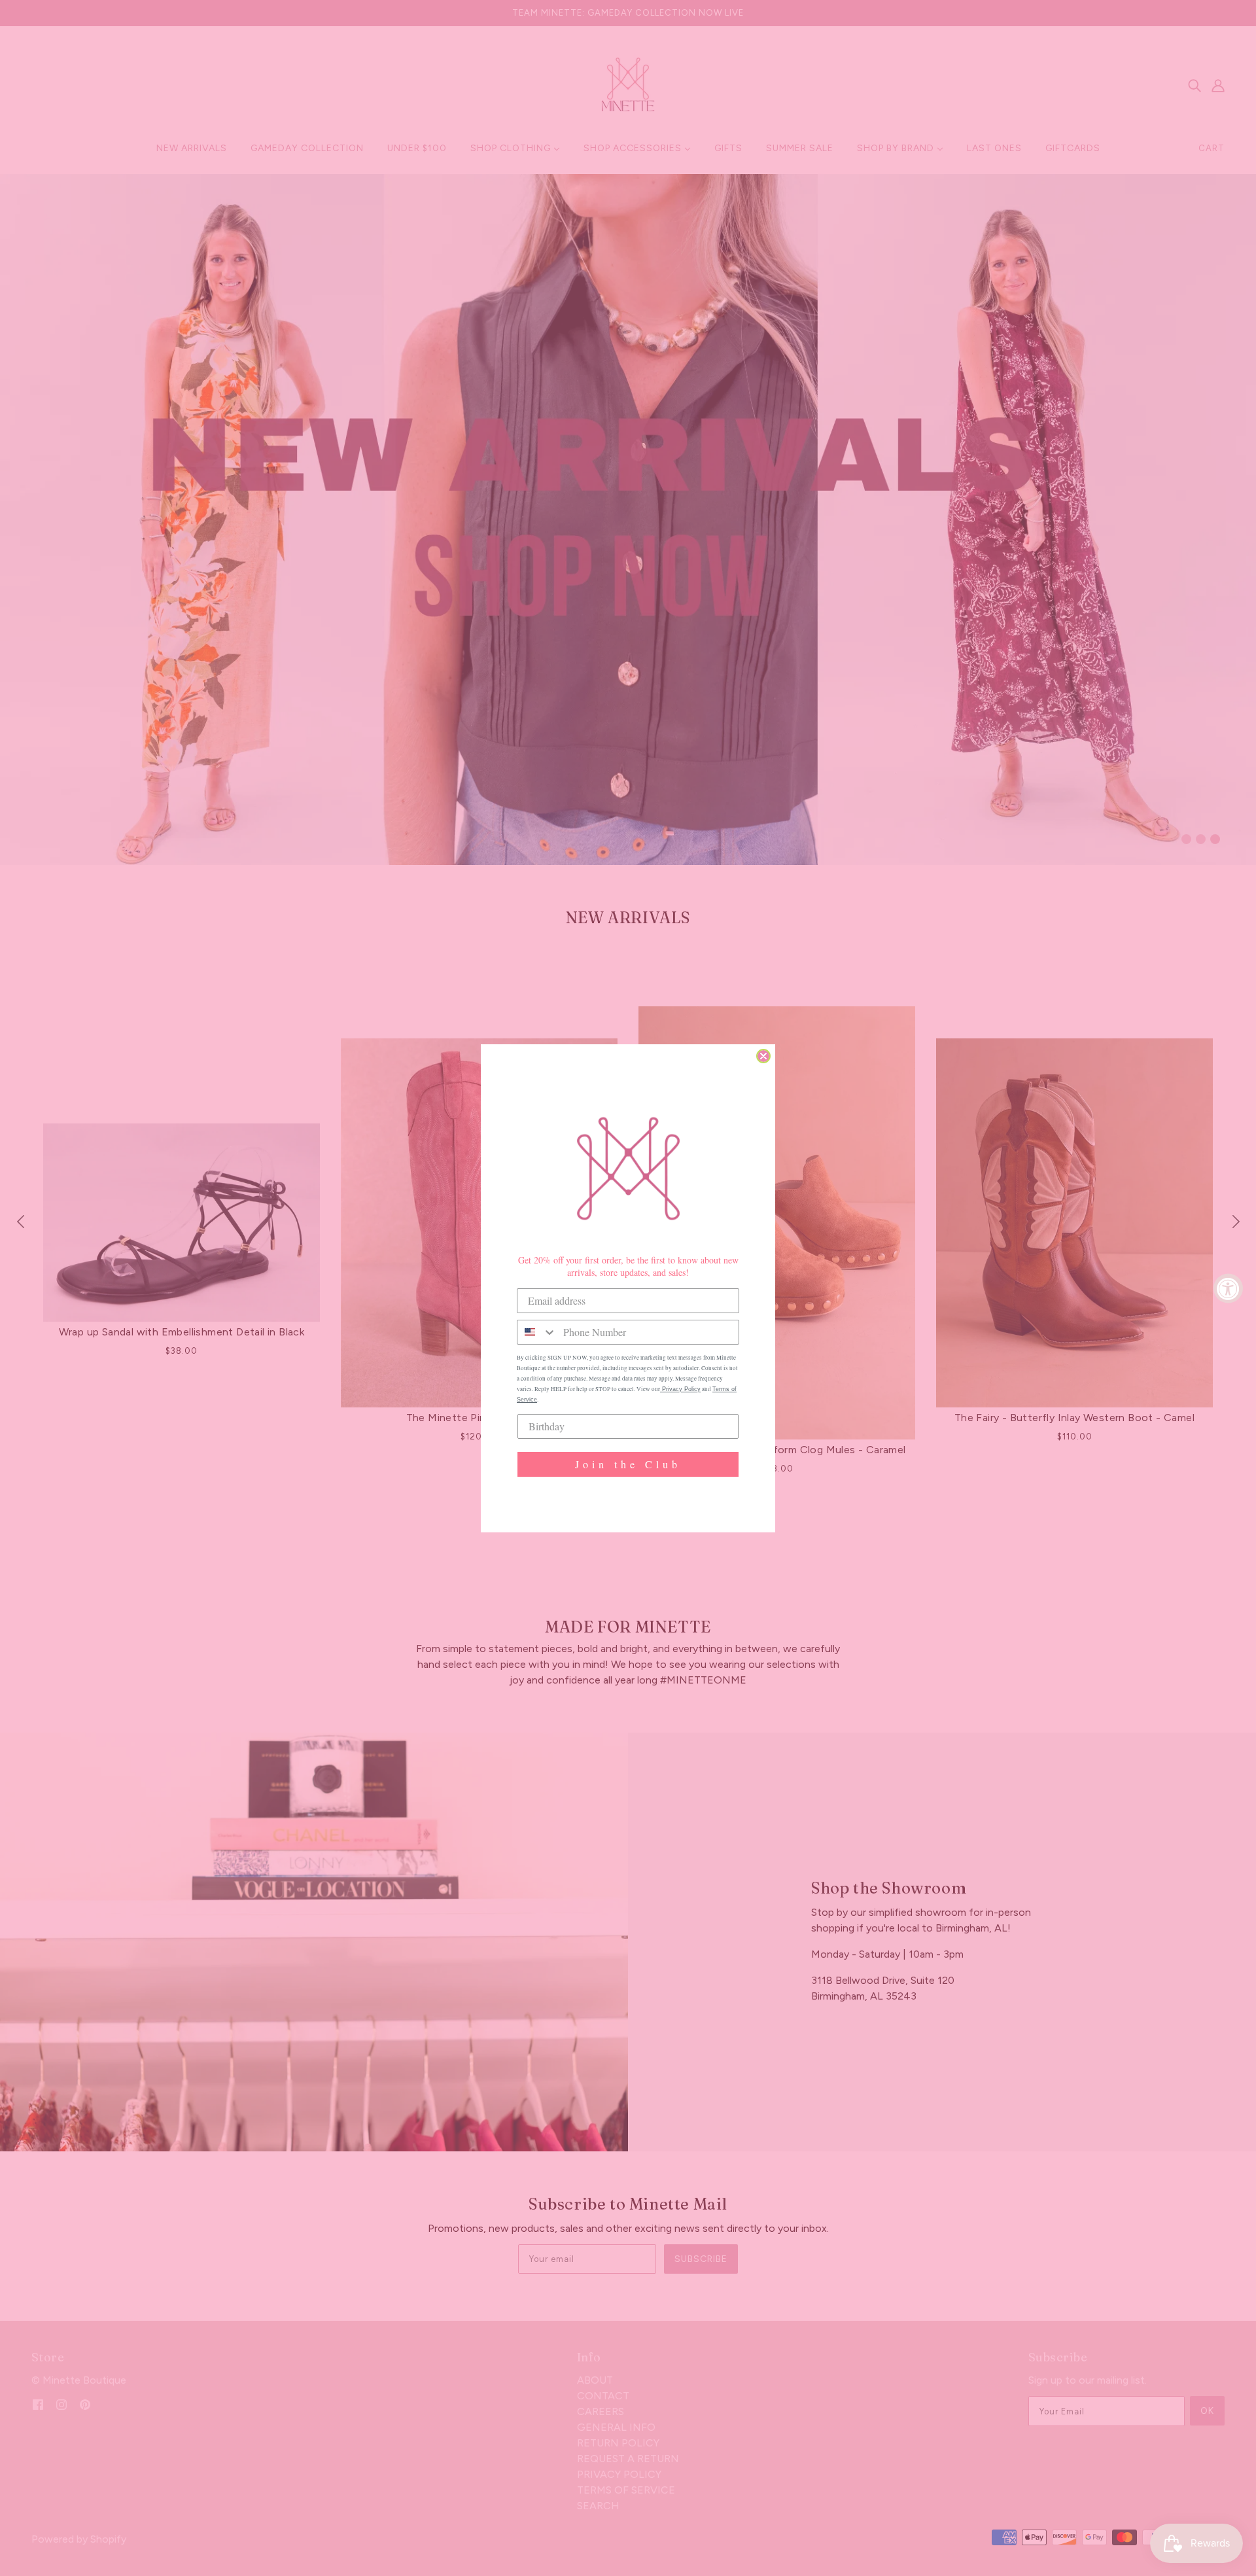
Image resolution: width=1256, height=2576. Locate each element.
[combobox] (537, 1332)
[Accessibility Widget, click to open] (1228, 1288)
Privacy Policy (680, 1389)
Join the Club (628, 1464)
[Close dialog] (763, 1056)
